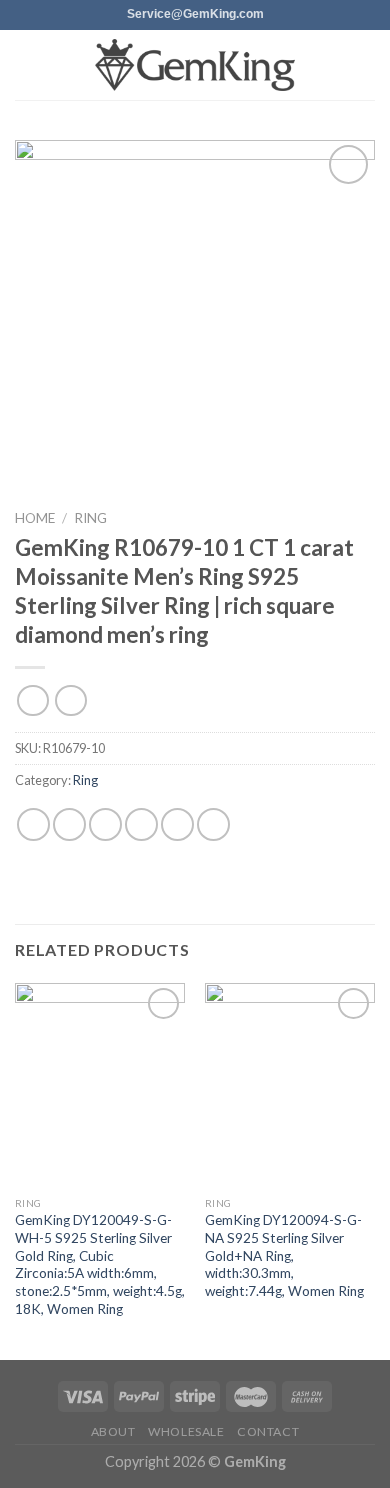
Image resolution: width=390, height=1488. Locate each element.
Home (35, 518)
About (113, 1431)
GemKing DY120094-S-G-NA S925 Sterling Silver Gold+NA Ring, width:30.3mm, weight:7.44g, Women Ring (284, 1255)
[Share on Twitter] (105, 824)
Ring (90, 518)
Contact (268, 1431)
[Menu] (27, 64)
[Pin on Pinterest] (177, 824)
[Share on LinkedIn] (213, 824)
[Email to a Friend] (141, 824)
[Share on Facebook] (69, 824)
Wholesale (186, 1431)
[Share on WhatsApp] (33, 824)
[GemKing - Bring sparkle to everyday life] (195, 65)
